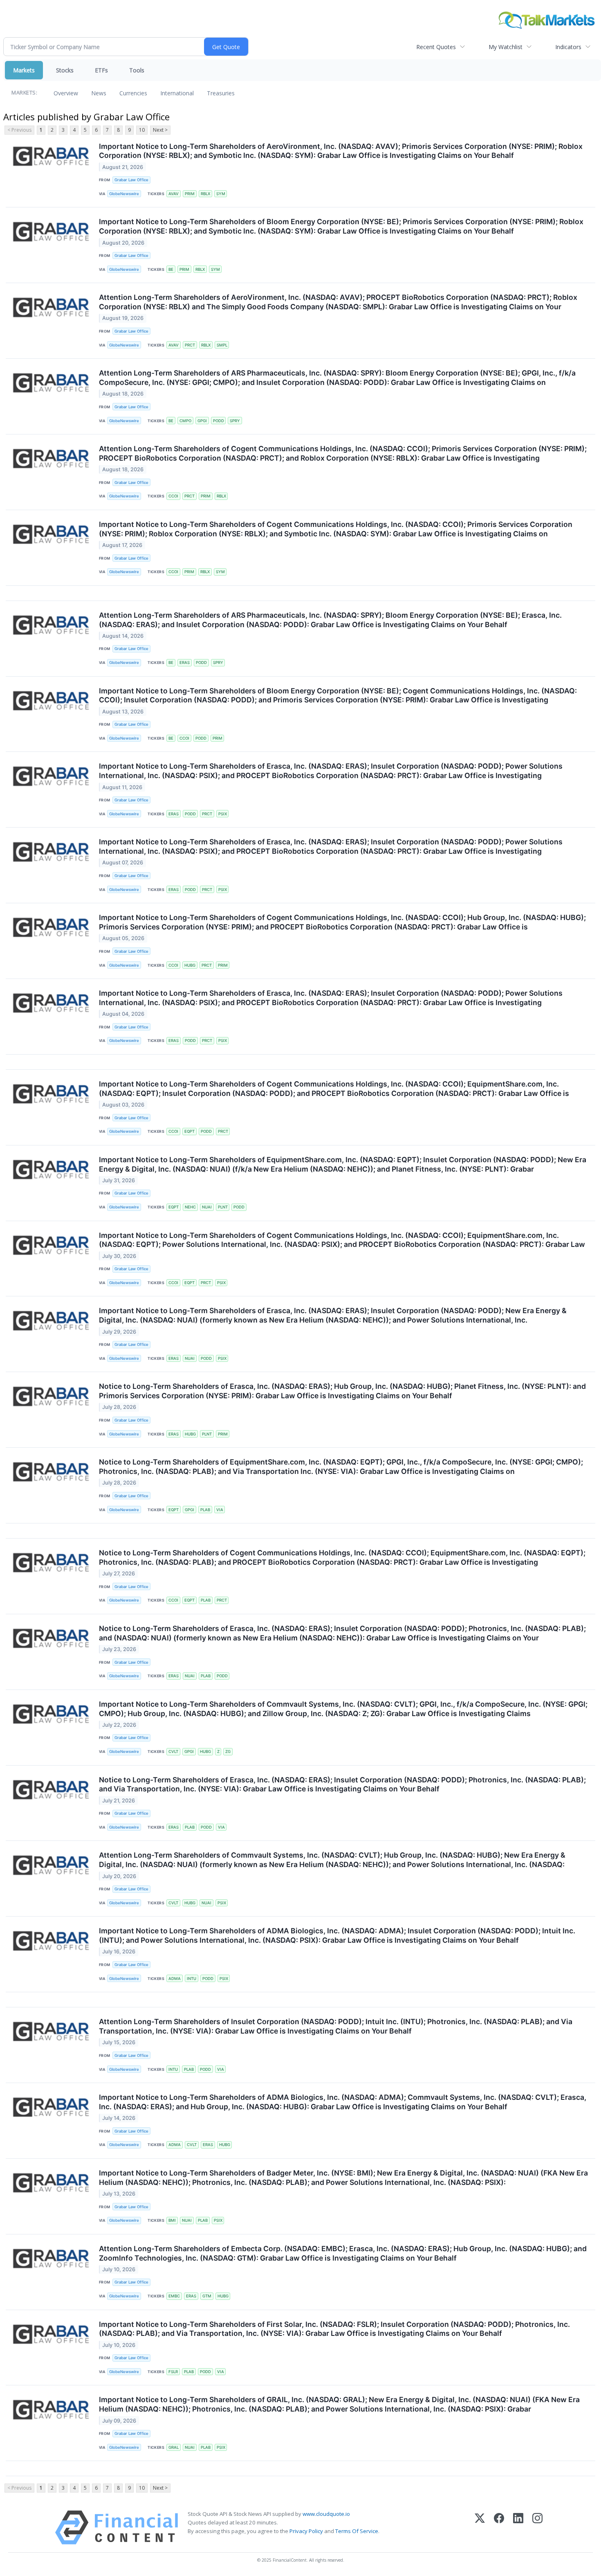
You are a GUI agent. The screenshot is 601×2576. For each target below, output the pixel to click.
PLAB (205, 1510)
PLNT (223, 1207)
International (177, 93)
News (99, 93)
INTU (192, 1979)
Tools (137, 70)
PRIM (190, 194)
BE (171, 269)
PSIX (223, 814)
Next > (160, 130)
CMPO (185, 421)
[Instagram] (537, 2528)
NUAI (207, 1207)
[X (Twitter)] (480, 2528)
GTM (207, 2296)
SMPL (222, 345)
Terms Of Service (357, 2531)
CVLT (173, 1751)
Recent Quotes (436, 47)
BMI (172, 2220)
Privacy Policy (306, 2531)
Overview (66, 93)
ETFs (101, 70)
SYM (221, 194)
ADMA (175, 1979)
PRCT (190, 345)
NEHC (190, 1207)
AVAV (174, 194)
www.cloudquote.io (326, 2514)
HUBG (190, 965)
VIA (220, 1510)
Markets (24, 70)
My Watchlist (506, 47)
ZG (228, 1751)
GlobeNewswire (124, 194)
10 (142, 130)
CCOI (173, 496)
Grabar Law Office (131, 180)
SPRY (235, 421)
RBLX (205, 194)
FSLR (173, 2372)
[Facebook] (499, 2528)
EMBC (174, 2296)
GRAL (174, 2447)
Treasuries (221, 93)
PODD (219, 421)
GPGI (202, 421)
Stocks (65, 70)
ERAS (185, 663)
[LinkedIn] (518, 2528)
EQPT (189, 1131)
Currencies (133, 93)
